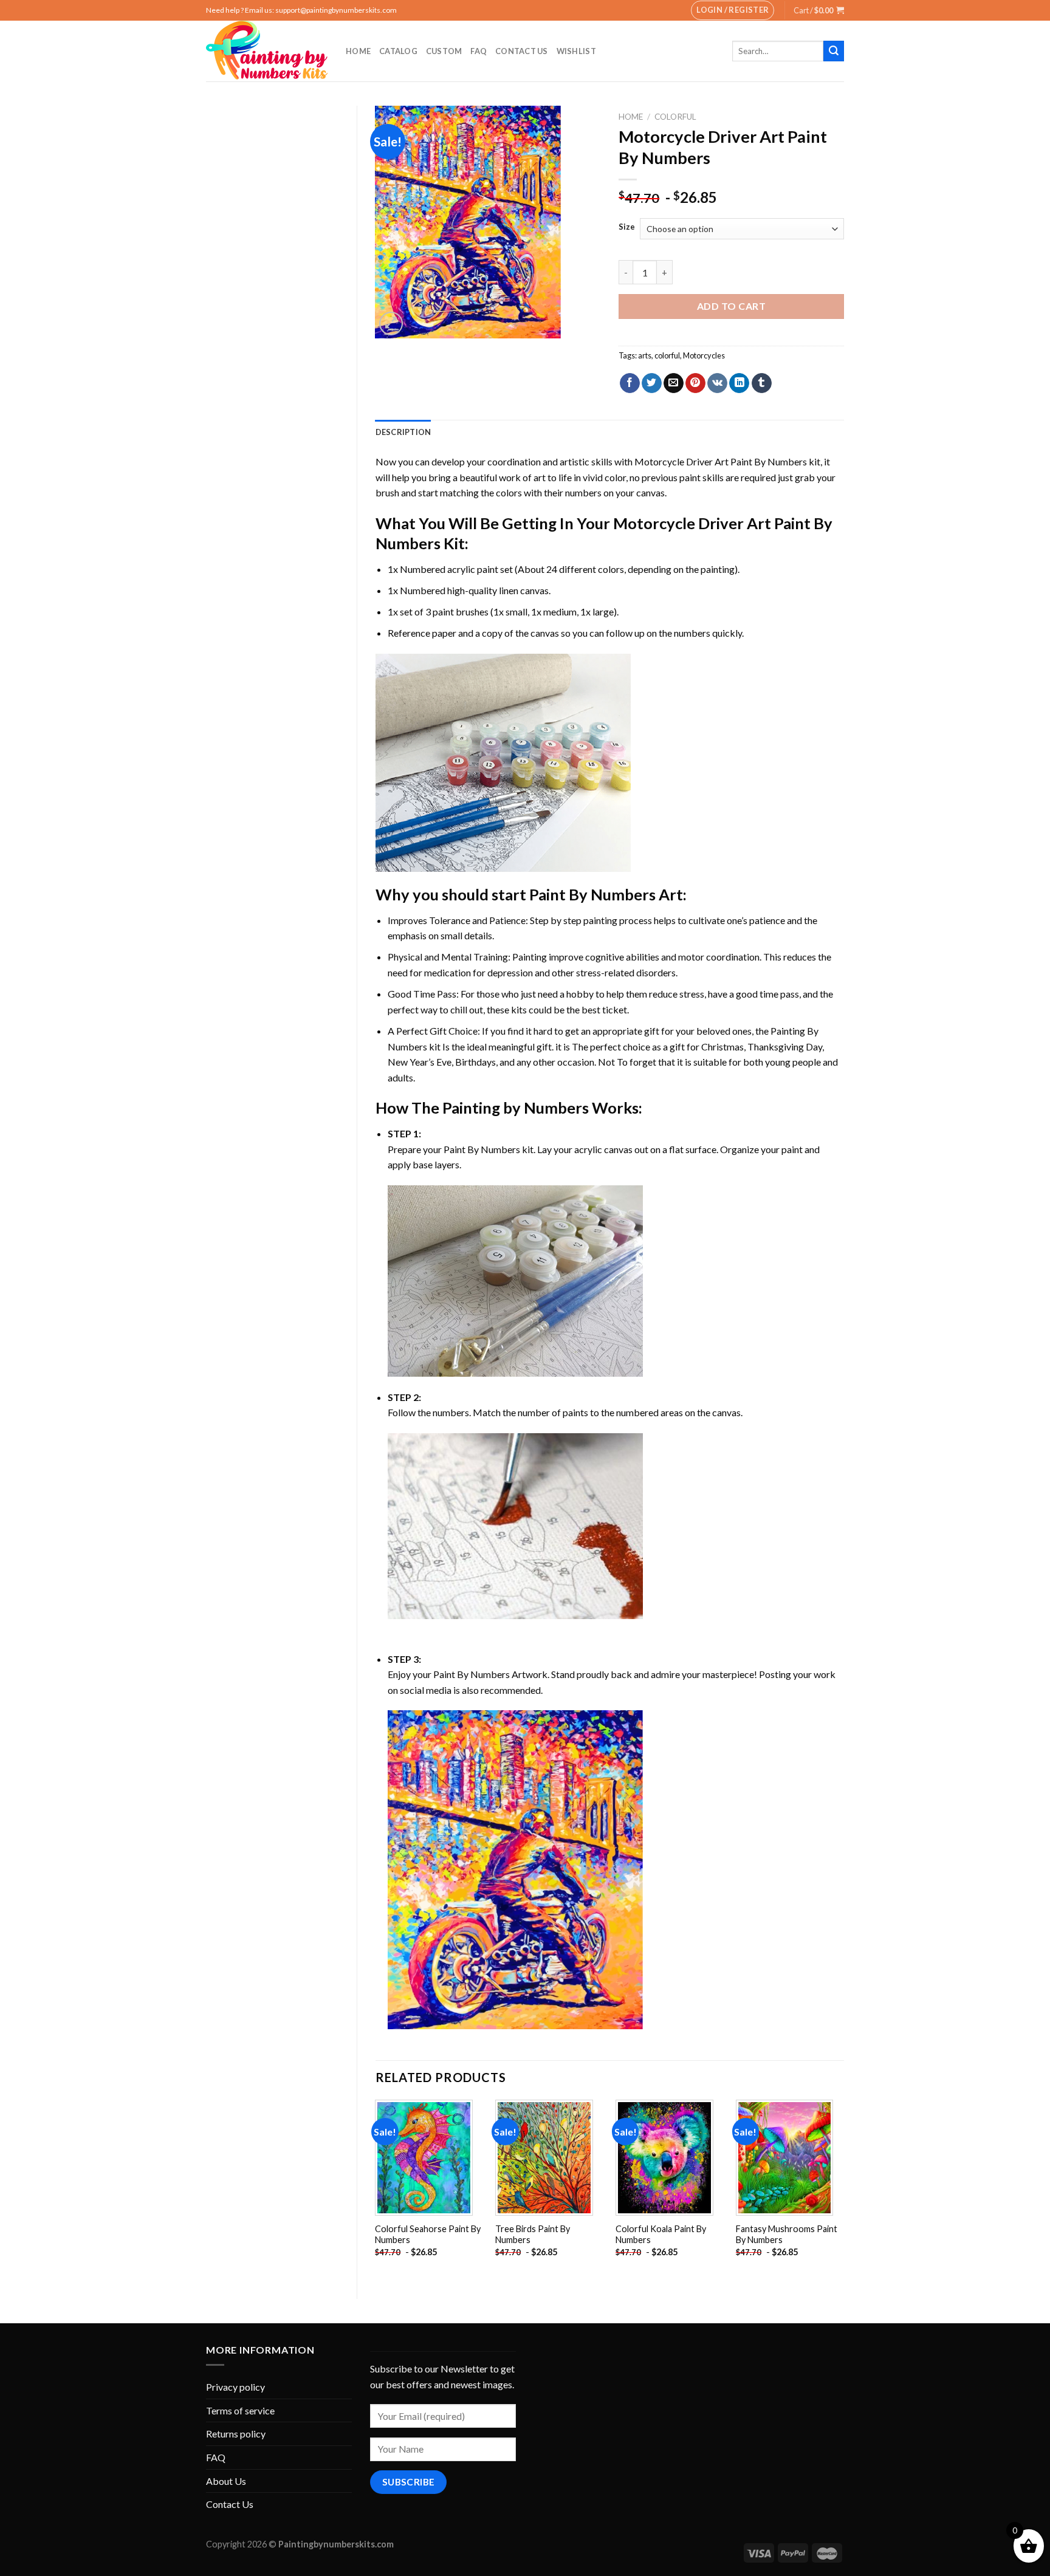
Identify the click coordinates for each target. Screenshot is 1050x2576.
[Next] (843, 2189)
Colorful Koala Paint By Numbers (661, 2235)
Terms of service (240, 2410)
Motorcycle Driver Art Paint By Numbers (721, 461)
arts (645, 355)
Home (358, 51)
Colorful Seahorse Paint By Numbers (428, 2235)
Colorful (675, 117)
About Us (226, 2481)
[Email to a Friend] (674, 383)
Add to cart (731, 306)
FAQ (479, 51)
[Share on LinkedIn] (739, 383)
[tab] (403, 432)
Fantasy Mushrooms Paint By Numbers (787, 2235)
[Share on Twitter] (652, 383)
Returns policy (236, 2434)
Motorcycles (704, 355)
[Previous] (376, 2189)
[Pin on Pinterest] (695, 383)
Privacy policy (235, 2387)
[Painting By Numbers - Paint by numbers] (267, 51)
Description (403, 432)
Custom (444, 51)
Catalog (398, 51)
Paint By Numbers (592, 894)
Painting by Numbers (516, 1108)
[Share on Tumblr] (762, 383)
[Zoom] (391, 324)
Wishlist (576, 51)
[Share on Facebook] (630, 383)
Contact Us (522, 51)
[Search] (834, 51)
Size (627, 227)
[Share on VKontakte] (717, 383)
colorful (667, 355)
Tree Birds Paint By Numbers (533, 2235)
